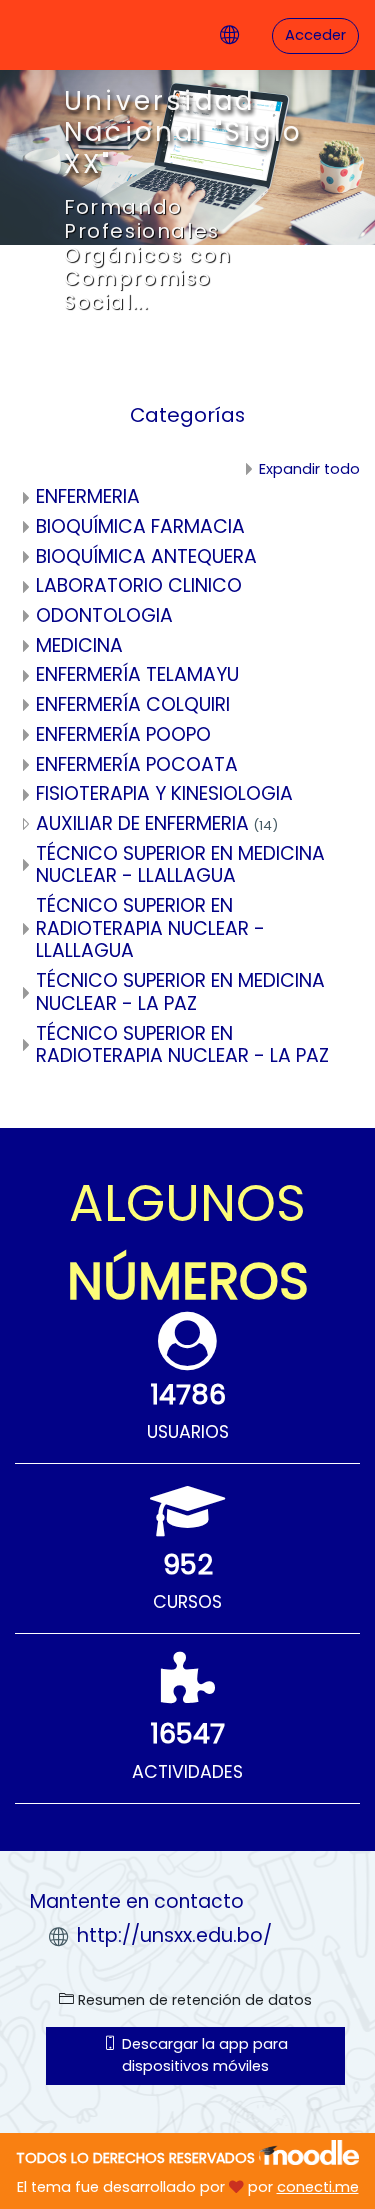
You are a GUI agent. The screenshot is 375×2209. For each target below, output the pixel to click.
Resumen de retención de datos (193, 2000)
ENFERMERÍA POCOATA (137, 764)
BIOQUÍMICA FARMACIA (140, 526)
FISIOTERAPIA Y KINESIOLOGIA (164, 793)
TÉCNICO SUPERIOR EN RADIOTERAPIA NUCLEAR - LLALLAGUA (150, 928)
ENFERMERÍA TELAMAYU (137, 674)
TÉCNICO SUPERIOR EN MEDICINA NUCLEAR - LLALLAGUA (180, 865)
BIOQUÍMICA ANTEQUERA (146, 556)
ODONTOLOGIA (104, 615)
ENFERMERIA (88, 496)
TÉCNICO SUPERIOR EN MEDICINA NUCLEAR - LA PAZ (180, 992)
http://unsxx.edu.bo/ (174, 1935)
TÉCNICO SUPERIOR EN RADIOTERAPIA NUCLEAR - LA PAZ (182, 1045)
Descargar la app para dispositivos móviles (203, 2055)
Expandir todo (309, 469)
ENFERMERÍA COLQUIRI (133, 704)
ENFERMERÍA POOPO (123, 734)
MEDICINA (79, 645)
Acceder (315, 35)
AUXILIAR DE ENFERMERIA (142, 823)
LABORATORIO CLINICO (139, 585)
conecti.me (318, 2187)
